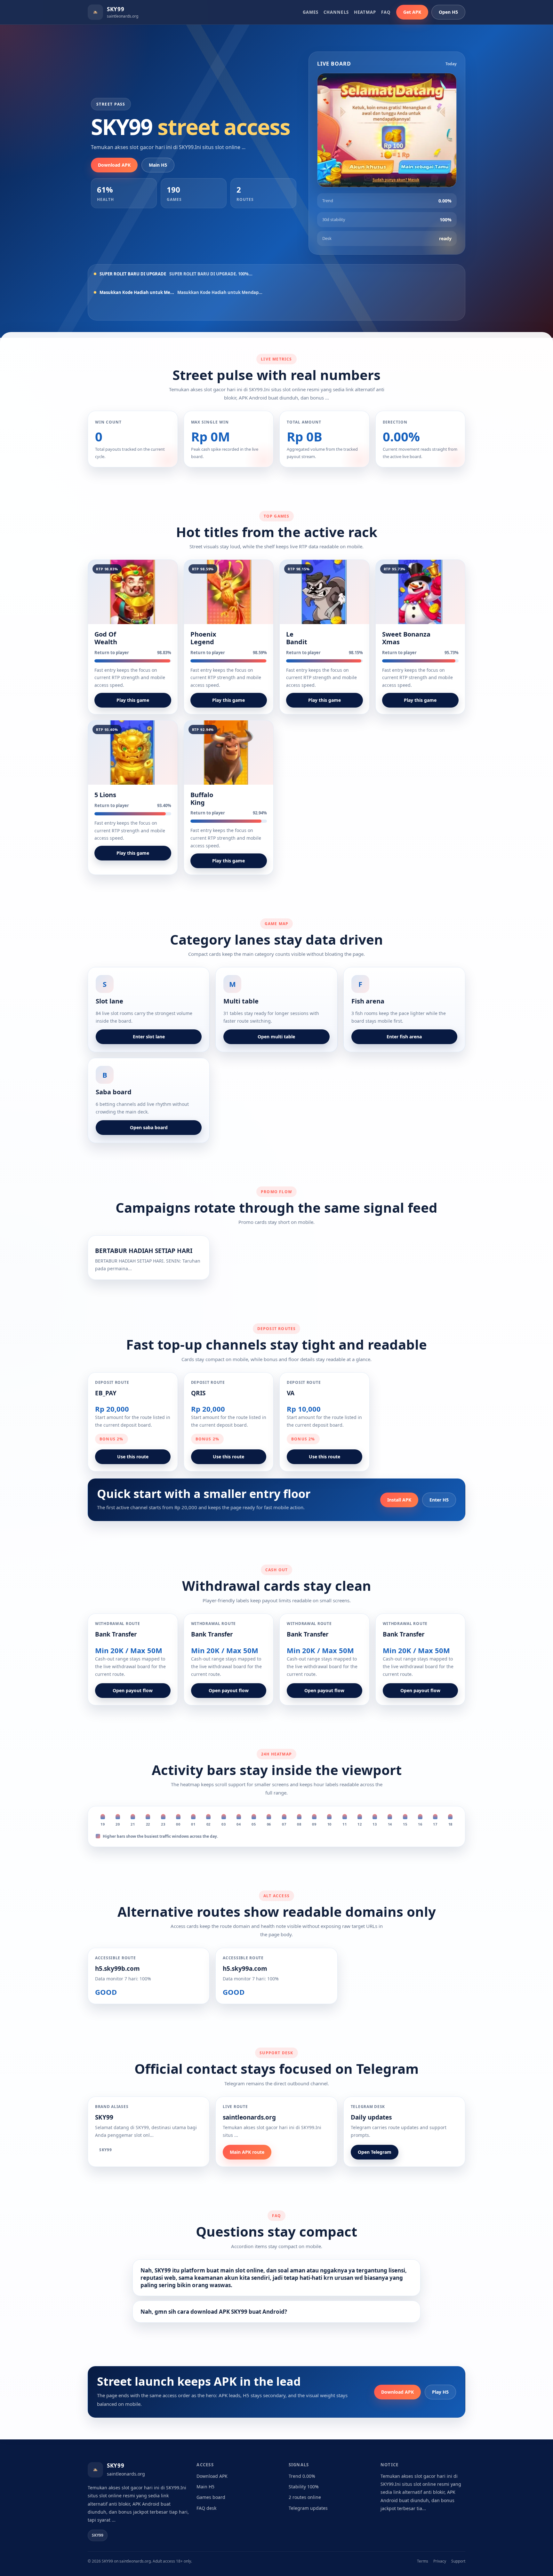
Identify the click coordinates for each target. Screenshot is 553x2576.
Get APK (412, 12)
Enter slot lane (149, 1037)
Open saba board (149, 1127)
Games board (211, 2497)
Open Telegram (375, 2152)
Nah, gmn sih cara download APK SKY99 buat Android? (214, 2312)
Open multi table (276, 1037)
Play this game (133, 700)
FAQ (386, 12)
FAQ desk (206, 2508)
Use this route (133, 1457)
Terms (423, 2561)
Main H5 (158, 165)
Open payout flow (133, 1690)
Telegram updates (308, 2508)
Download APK (114, 165)
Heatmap (365, 12)
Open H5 (448, 12)
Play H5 (440, 2392)
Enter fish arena (404, 1037)
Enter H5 (439, 1500)
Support (458, 2561)
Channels (336, 12)
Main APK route (247, 2152)
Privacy (440, 2561)
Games (311, 12)
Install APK (399, 1500)
